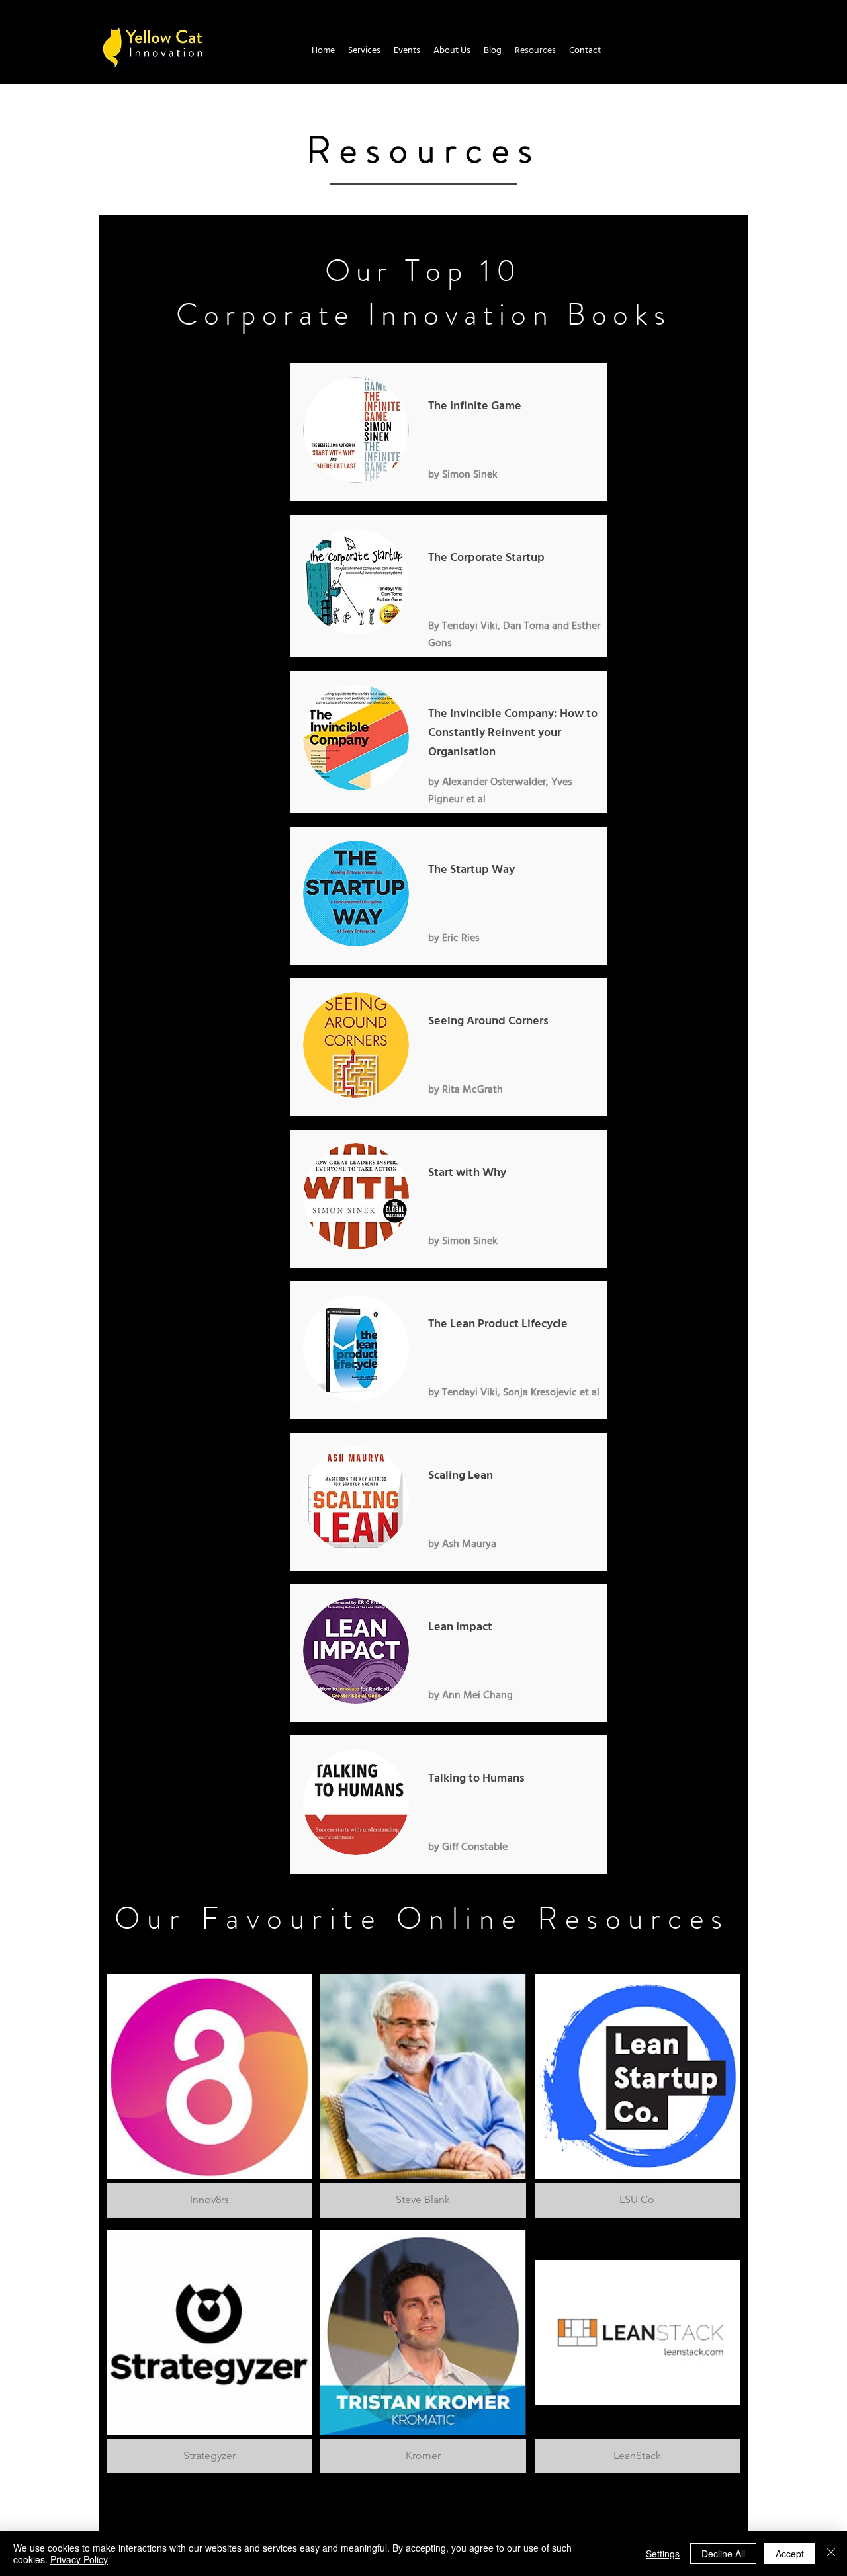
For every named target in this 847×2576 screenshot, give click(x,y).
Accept (790, 2554)
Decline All (723, 2554)
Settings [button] (663, 2554)
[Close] (831, 2554)
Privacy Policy (79, 2559)
